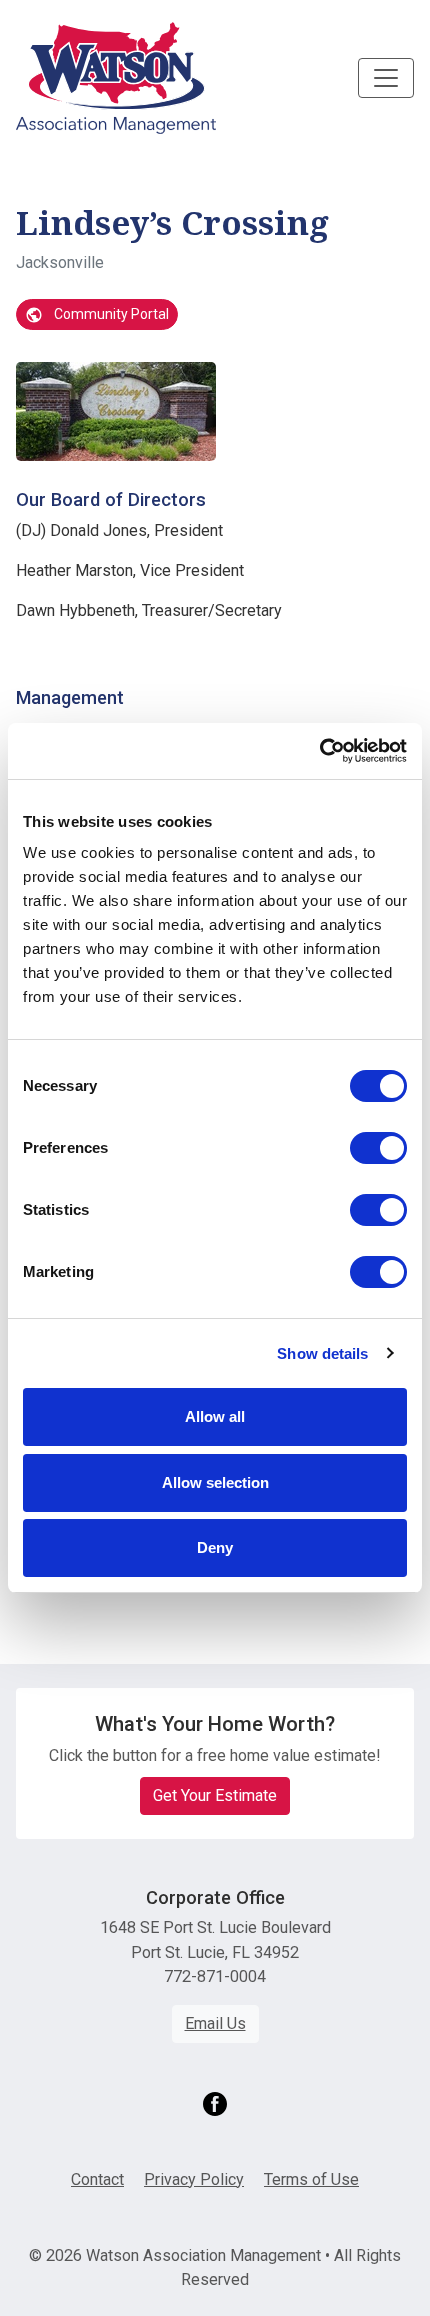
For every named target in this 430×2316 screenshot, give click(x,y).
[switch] (378, 1148)
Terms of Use (311, 2179)
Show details (322, 1353)
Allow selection (215, 1482)
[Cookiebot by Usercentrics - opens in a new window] (319, 751)
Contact (97, 2179)
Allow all (215, 1416)
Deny (215, 1547)
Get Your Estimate (215, 1795)
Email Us (215, 2023)
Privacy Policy (194, 2179)
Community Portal (110, 314)
